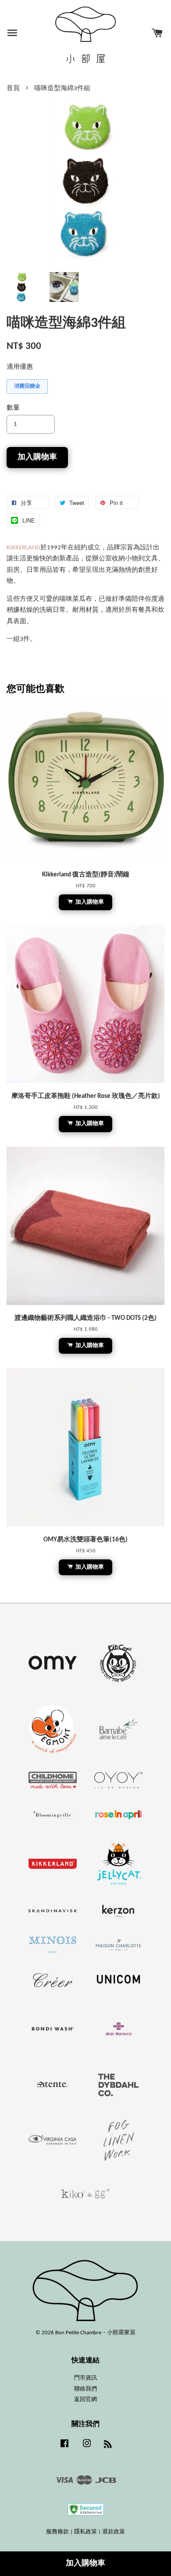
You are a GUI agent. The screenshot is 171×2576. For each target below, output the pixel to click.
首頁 (13, 89)
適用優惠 (20, 367)
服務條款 (57, 2532)
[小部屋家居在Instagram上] (87, 2448)
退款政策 (114, 2532)
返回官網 (85, 2400)
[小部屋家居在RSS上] (108, 2446)
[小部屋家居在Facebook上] (64, 2448)
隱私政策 (85, 2532)
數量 (13, 408)
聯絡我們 (85, 2389)
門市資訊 (85, 2378)
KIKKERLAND (23, 548)
